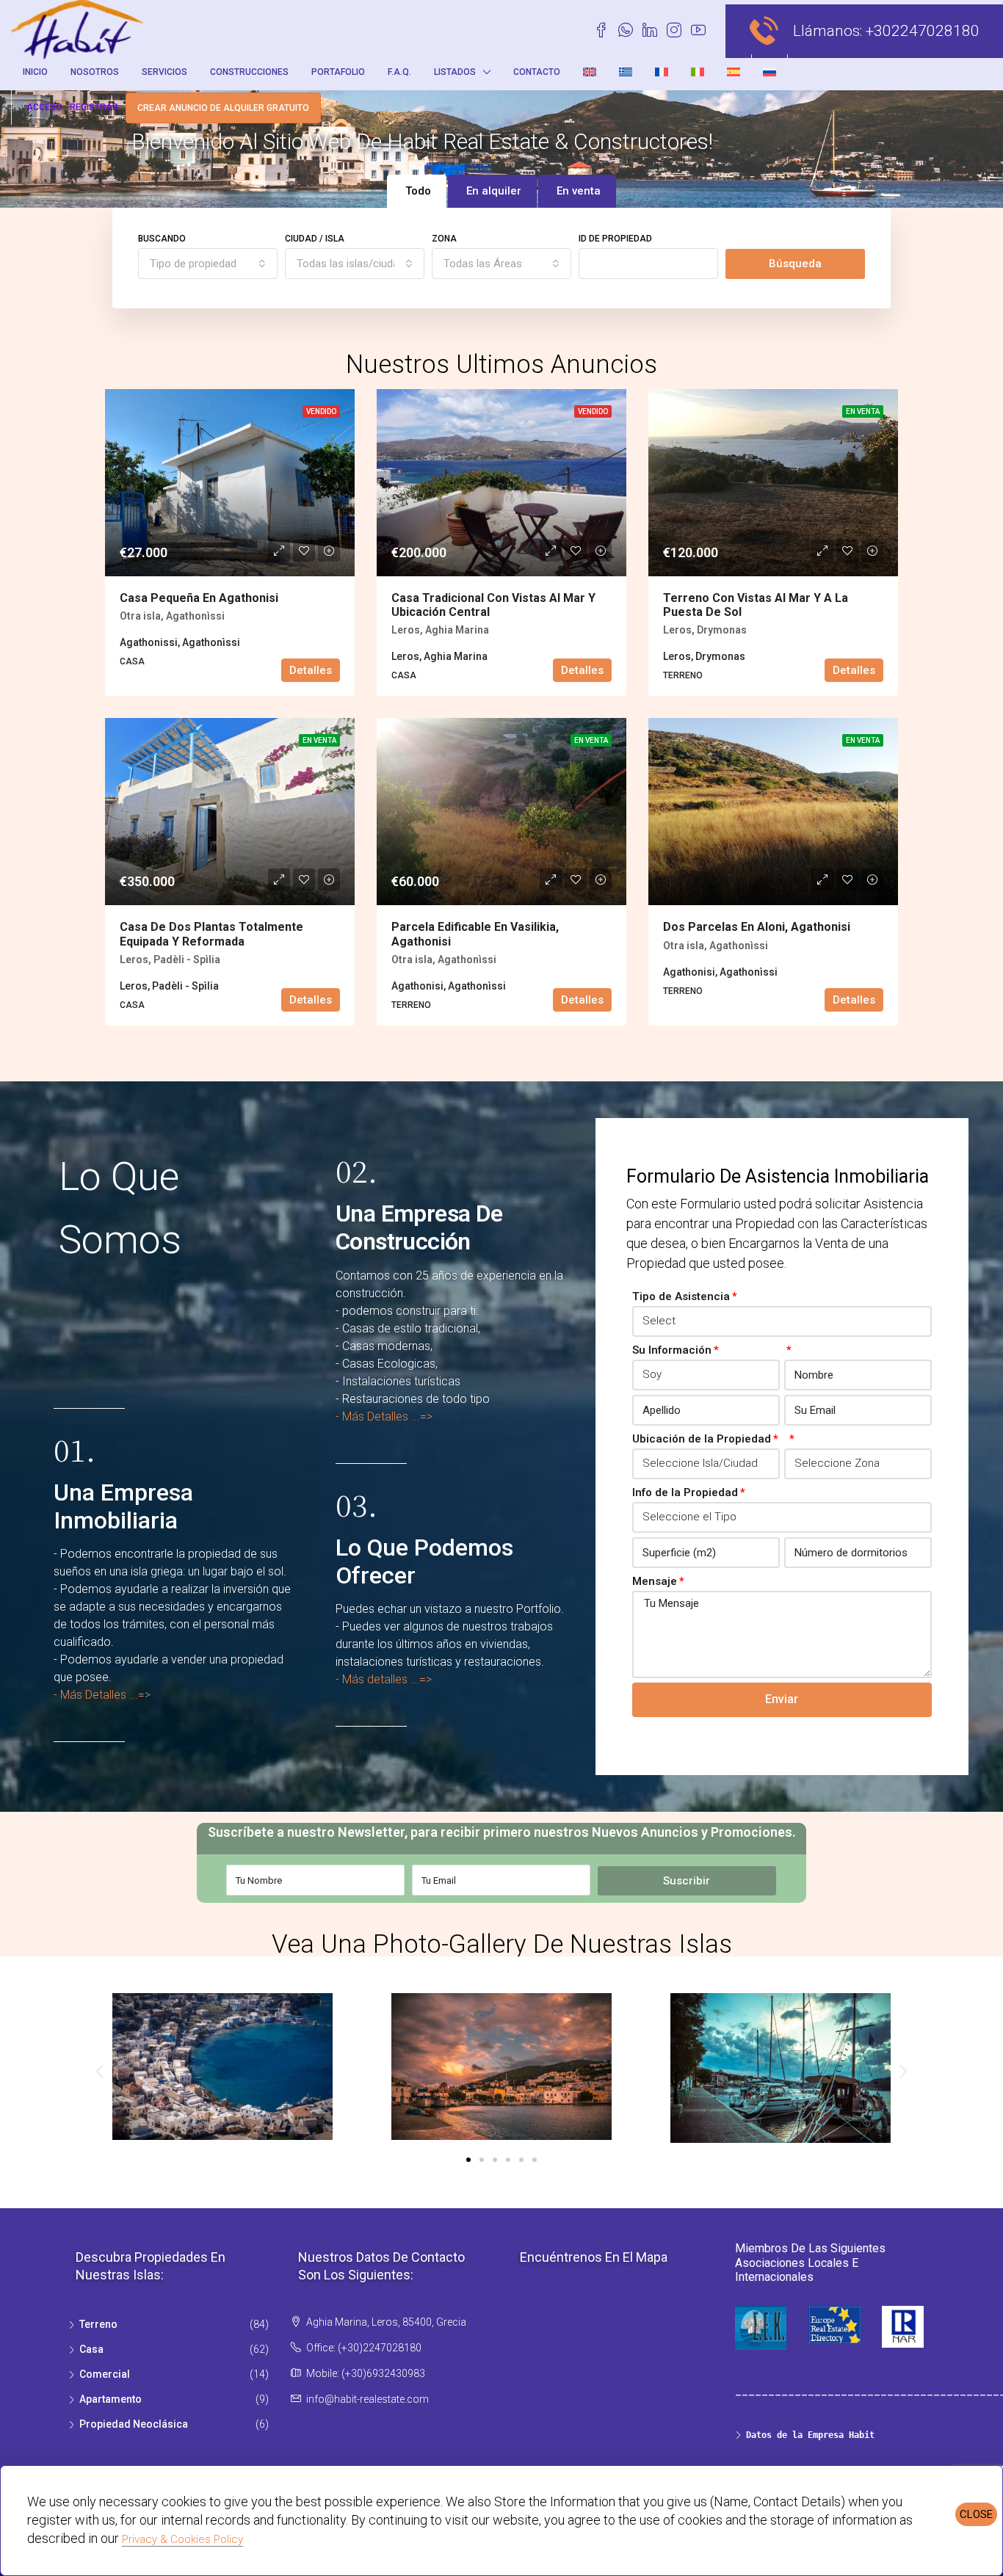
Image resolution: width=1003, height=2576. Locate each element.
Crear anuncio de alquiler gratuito (223, 108)
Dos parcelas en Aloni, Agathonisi (757, 927)
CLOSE (976, 2514)
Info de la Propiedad (685, 1492)
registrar (94, 107)
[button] (99, 2071)
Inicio (35, 72)
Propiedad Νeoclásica (134, 2424)
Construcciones (249, 72)
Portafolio (338, 72)
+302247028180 (923, 31)
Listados (455, 72)
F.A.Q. (399, 72)
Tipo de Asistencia (681, 1296)
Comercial (105, 2374)
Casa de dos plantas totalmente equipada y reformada (211, 934)
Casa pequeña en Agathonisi (199, 598)
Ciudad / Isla (315, 239)
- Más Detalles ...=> (102, 1695)
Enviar (782, 1699)
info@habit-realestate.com (367, 2399)
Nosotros (95, 72)
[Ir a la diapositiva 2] (482, 2160)
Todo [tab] (418, 191)
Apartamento (111, 2399)
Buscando (162, 239)
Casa (91, 2349)
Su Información (672, 1350)
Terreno (98, 2324)
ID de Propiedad (615, 239)
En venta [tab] (579, 191)
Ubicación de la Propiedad (702, 1439)
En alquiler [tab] (494, 191)
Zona (444, 239)
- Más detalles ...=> (384, 1679)
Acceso (44, 107)
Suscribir (687, 1881)
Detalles (311, 670)
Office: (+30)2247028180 (364, 2348)
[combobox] (208, 264)
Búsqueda (795, 264)
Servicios (164, 72)
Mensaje (655, 1581)
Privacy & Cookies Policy (182, 2539)
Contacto (537, 72)
